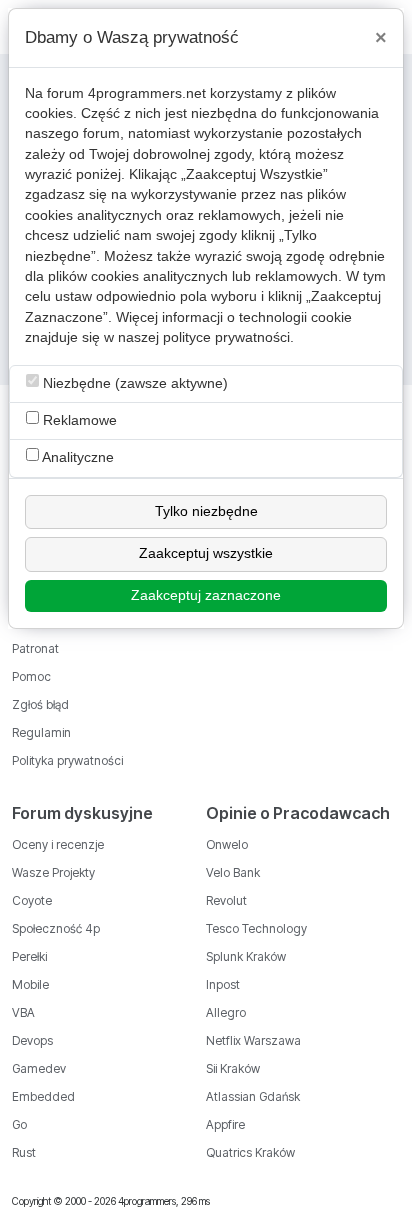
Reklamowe (78, 420)
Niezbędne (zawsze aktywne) (133, 383)
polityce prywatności (226, 337)
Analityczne (76, 457)
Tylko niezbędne (206, 511)
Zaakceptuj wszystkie (206, 553)
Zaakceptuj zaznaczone (206, 595)
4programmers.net (147, 93)
